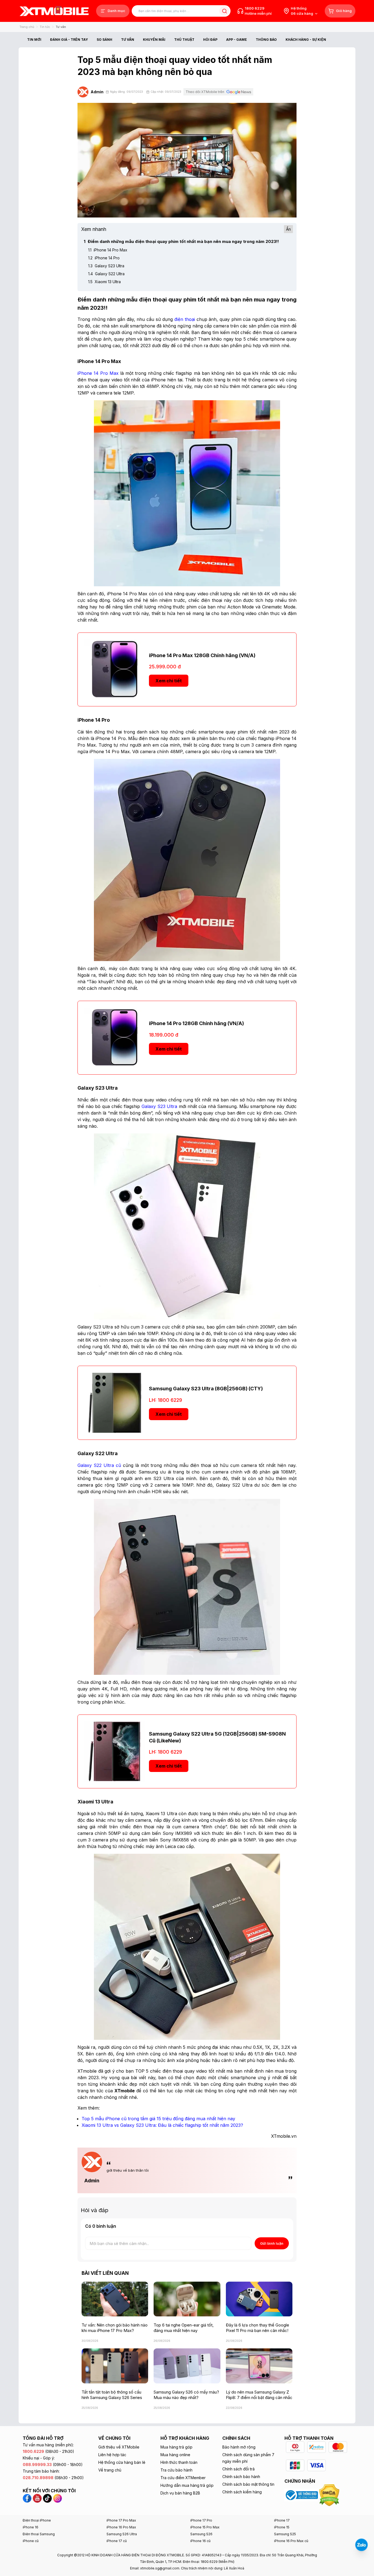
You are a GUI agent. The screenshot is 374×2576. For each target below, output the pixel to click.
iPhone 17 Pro (201, 2520)
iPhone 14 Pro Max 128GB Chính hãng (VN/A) (202, 655)
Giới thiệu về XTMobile (119, 2447)
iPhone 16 (31, 2527)
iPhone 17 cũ (117, 2541)
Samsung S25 (285, 2534)
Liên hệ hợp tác (112, 2455)
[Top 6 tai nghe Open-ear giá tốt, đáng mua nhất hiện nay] (187, 2299)
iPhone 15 (282, 2527)
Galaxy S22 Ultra (106, 274)
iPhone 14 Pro (104, 258)
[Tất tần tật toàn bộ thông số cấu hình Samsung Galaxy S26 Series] (115, 2366)
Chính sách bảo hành (241, 2477)
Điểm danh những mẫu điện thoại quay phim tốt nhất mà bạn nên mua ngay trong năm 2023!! (181, 241)
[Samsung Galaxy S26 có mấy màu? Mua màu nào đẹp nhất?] (187, 2366)
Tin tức (45, 27)
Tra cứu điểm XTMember (183, 2478)
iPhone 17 (282, 2520)
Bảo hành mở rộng (239, 2447)
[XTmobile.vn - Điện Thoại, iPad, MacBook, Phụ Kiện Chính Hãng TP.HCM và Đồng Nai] (54, 11)
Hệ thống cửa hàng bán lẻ (122, 2462)
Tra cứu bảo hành (176, 2470)
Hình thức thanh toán (179, 2462)
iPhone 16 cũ (200, 2541)
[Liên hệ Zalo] (361, 2545)
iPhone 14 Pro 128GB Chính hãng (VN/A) (196, 1023)
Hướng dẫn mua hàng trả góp (187, 2485)
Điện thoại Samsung (39, 2534)
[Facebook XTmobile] (28, 2498)
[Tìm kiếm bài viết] (224, 11)
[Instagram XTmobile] (57, 2498)
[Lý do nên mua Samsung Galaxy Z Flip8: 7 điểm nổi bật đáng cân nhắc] (259, 2366)
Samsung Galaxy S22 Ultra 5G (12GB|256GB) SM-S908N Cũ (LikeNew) (217, 1737)
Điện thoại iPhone (37, 2520)
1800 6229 (255, 8)
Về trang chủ (110, 2470)
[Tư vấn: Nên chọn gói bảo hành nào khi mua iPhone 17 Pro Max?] (115, 2299)
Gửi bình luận (272, 2243)
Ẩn (288, 229)
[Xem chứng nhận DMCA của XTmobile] (330, 2495)
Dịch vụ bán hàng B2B (180, 2493)
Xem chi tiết (169, 681)
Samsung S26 (201, 2534)
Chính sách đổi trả (238, 2469)
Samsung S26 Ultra (122, 2534)
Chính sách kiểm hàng (242, 2492)
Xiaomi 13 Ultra (104, 282)
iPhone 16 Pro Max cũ (291, 2541)
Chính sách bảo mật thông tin (248, 2484)
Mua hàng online (175, 2455)
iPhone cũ (31, 2541)
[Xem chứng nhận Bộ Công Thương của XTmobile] (302, 2495)
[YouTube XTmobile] (37, 2498)
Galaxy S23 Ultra (106, 266)
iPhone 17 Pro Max (121, 2520)
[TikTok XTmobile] (47, 2498)
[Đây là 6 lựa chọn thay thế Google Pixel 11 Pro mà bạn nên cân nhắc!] (259, 2299)
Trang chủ (27, 27)
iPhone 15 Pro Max (205, 2527)
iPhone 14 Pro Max (108, 250)
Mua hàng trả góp (176, 2447)
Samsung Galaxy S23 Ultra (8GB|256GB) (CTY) (206, 1389)
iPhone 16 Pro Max (121, 2527)
